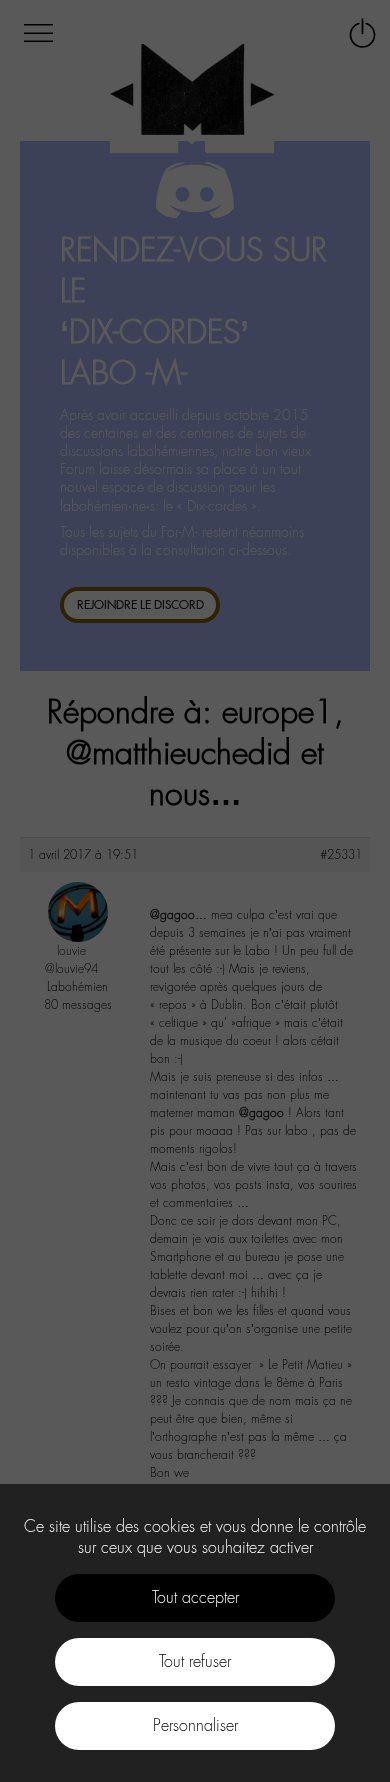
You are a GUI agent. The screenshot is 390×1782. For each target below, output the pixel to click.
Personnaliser (195, 1725)
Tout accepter (195, 1597)
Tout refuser (195, 1661)
